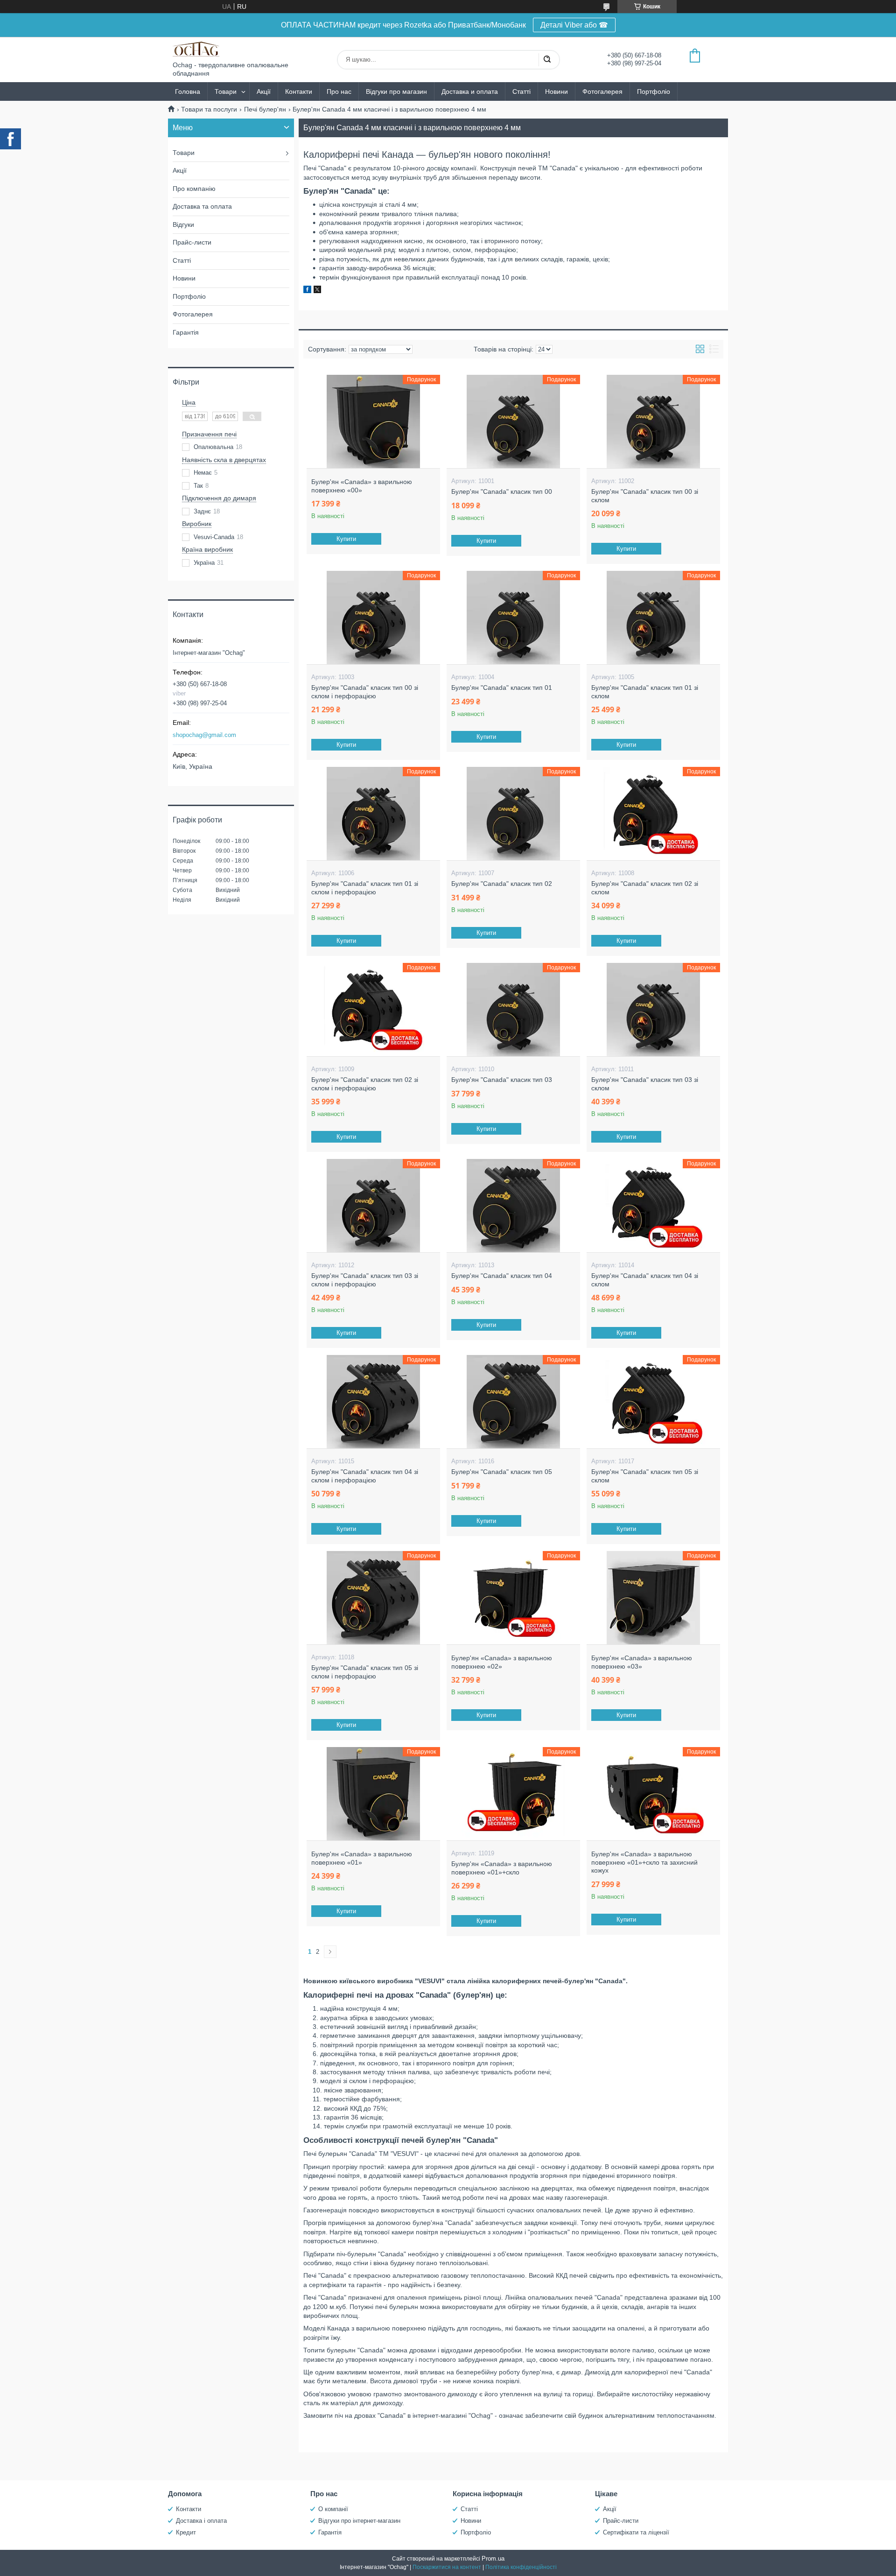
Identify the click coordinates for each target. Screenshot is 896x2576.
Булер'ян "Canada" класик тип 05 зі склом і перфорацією (365, 1672)
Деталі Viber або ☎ (574, 25)
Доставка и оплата (470, 91)
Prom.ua (493, 2558)
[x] (317, 291)
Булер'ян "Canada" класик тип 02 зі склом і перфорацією (365, 1084)
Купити (346, 539)
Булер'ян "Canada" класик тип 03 (502, 1080)
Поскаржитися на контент (447, 2567)
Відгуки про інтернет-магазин (359, 2521)
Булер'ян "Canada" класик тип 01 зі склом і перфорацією (365, 888)
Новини (556, 91)
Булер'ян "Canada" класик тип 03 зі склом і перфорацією (365, 1280)
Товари (226, 91)
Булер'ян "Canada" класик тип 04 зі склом (645, 1280)
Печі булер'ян (265, 109)
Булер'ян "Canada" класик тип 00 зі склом (645, 496)
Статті (521, 91)
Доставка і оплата (201, 2521)
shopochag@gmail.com (204, 735)
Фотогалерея (602, 91)
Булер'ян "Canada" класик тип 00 (502, 491)
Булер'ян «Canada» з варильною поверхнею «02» (502, 1662)
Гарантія (186, 332)
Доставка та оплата (202, 206)
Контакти (299, 91)
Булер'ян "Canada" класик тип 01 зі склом (645, 692)
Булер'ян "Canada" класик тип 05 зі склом (645, 1476)
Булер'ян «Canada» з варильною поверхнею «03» (642, 1662)
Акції (264, 91)
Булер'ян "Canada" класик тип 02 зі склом (645, 888)
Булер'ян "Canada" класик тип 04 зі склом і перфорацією (365, 1476)
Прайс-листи (192, 242)
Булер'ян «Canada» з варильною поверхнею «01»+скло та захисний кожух (644, 1862)
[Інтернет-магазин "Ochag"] (196, 49)
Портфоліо (654, 91)
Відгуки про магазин (396, 91)
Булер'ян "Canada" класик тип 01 (502, 688)
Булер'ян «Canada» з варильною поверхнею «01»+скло (502, 1868)
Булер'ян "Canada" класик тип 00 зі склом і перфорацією (365, 692)
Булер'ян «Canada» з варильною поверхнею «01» (362, 1858)
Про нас (339, 91)
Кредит (186, 2532)
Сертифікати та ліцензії (636, 2532)
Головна (188, 91)
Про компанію (194, 189)
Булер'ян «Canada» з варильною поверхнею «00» (362, 486)
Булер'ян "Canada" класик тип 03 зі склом (645, 1084)
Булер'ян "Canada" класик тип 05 (502, 1472)
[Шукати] (547, 60)
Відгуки (183, 225)
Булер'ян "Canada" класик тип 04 (502, 1276)
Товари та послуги (209, 109)
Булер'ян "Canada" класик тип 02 (502, 884)
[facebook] (307, 291)
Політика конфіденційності (521, 2567)
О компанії (333, 2509)
